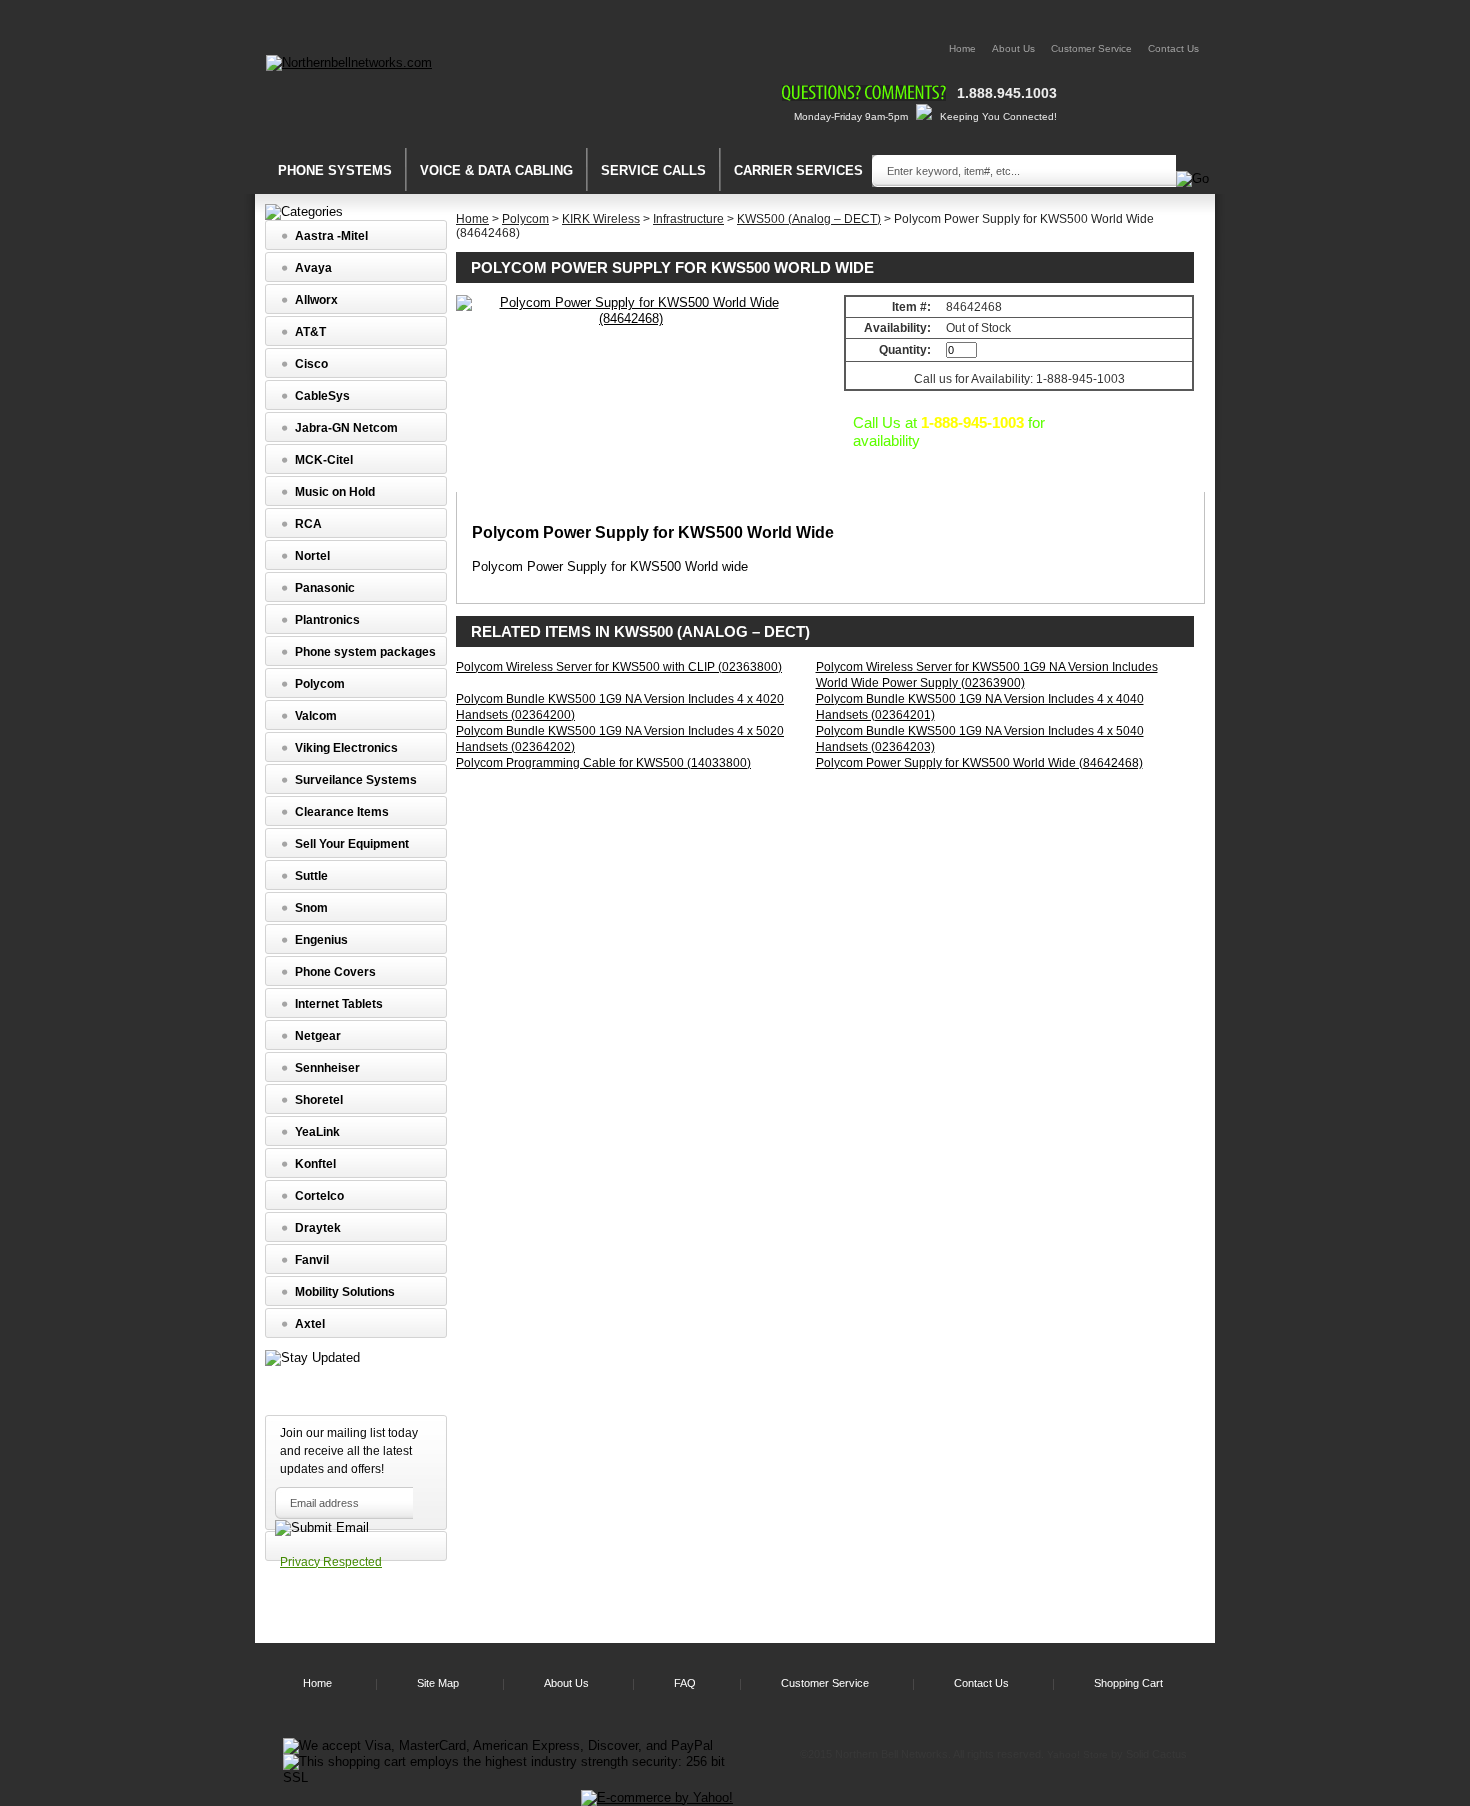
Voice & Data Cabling (496, 170)
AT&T (310, 332)
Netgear (318, 1036)
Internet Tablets (339, 1004)
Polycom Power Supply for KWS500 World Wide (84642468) (979, 763)
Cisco (311, 364)
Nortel (312, 556)
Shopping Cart (1128, 1683)
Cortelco (319, 1196)
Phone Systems (335, 170)
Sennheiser (327, 1068)
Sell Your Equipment (352, 844)
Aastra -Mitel (331, 236)
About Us (1013, 48)
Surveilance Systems (356, 780)
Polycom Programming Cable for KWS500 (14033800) (603, 763)
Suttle (311, 876)
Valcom (316, 716)
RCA (308, 524)
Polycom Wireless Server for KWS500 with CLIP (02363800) (619, 667)
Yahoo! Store (1077, 1754)
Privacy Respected (331, 1562)
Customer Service (1091, 48)
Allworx (316, 300)
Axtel (310, 1324)
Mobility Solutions (345, 1292)
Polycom (525, 219)
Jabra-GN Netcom (346, 428)
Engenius (321, 940)
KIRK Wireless (601, 219)
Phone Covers (335, 972)
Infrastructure (688, 219)
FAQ (685, 1683)
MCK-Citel (324, 460)
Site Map (438, 1683)
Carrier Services (798, 170)
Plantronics (327, 620)
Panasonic (325, 588)
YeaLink (317, 1132)
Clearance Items (342, 812)
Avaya (313, 268)
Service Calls (653, 170)
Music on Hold (335, 492)
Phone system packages (365, 652)
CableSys (322, 396)
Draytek (318, 1228)
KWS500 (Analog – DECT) (809, 219)
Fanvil (312, 1260)
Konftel (315, 1164)
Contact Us (1173, 48)
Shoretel (319, 1100)
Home (962, 48)
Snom (311, 908)
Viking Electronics (346, 748)
